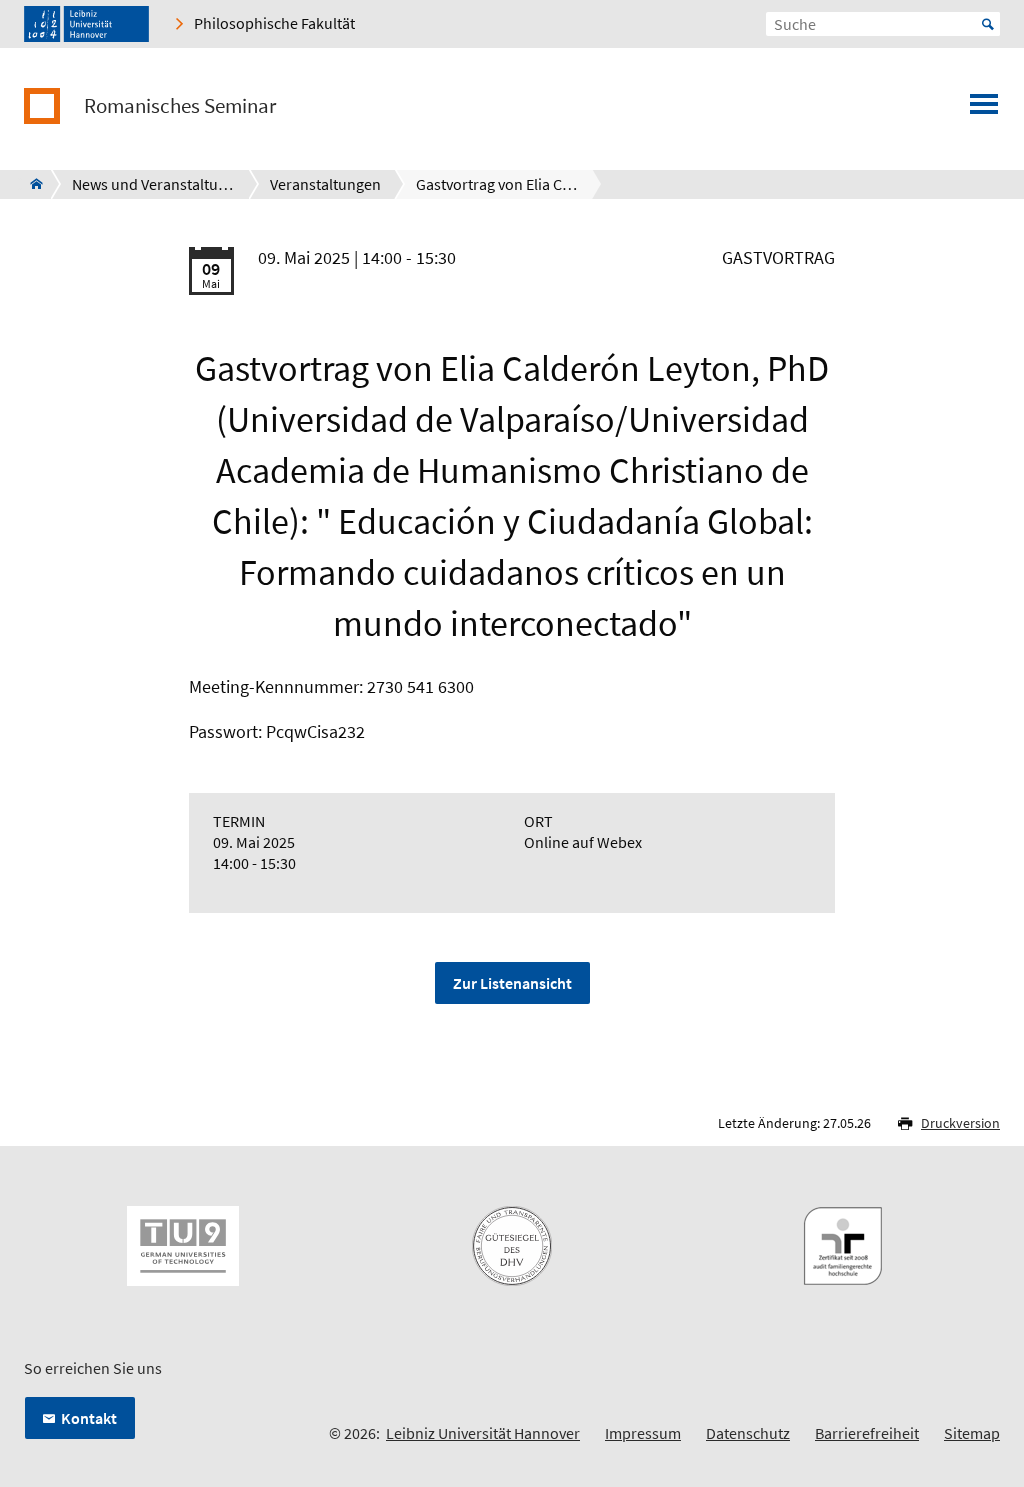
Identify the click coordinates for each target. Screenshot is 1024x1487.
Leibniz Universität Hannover (483, 1433)
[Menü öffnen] (984, 110)
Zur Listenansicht (512, 983)
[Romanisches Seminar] (30, 184)
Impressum (643, 1433)
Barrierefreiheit (867, 1433)
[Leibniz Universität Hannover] (86, 24)
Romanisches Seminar (180, 106)
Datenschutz (748, 1433)
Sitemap (972, 1433)
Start (988, 24)
